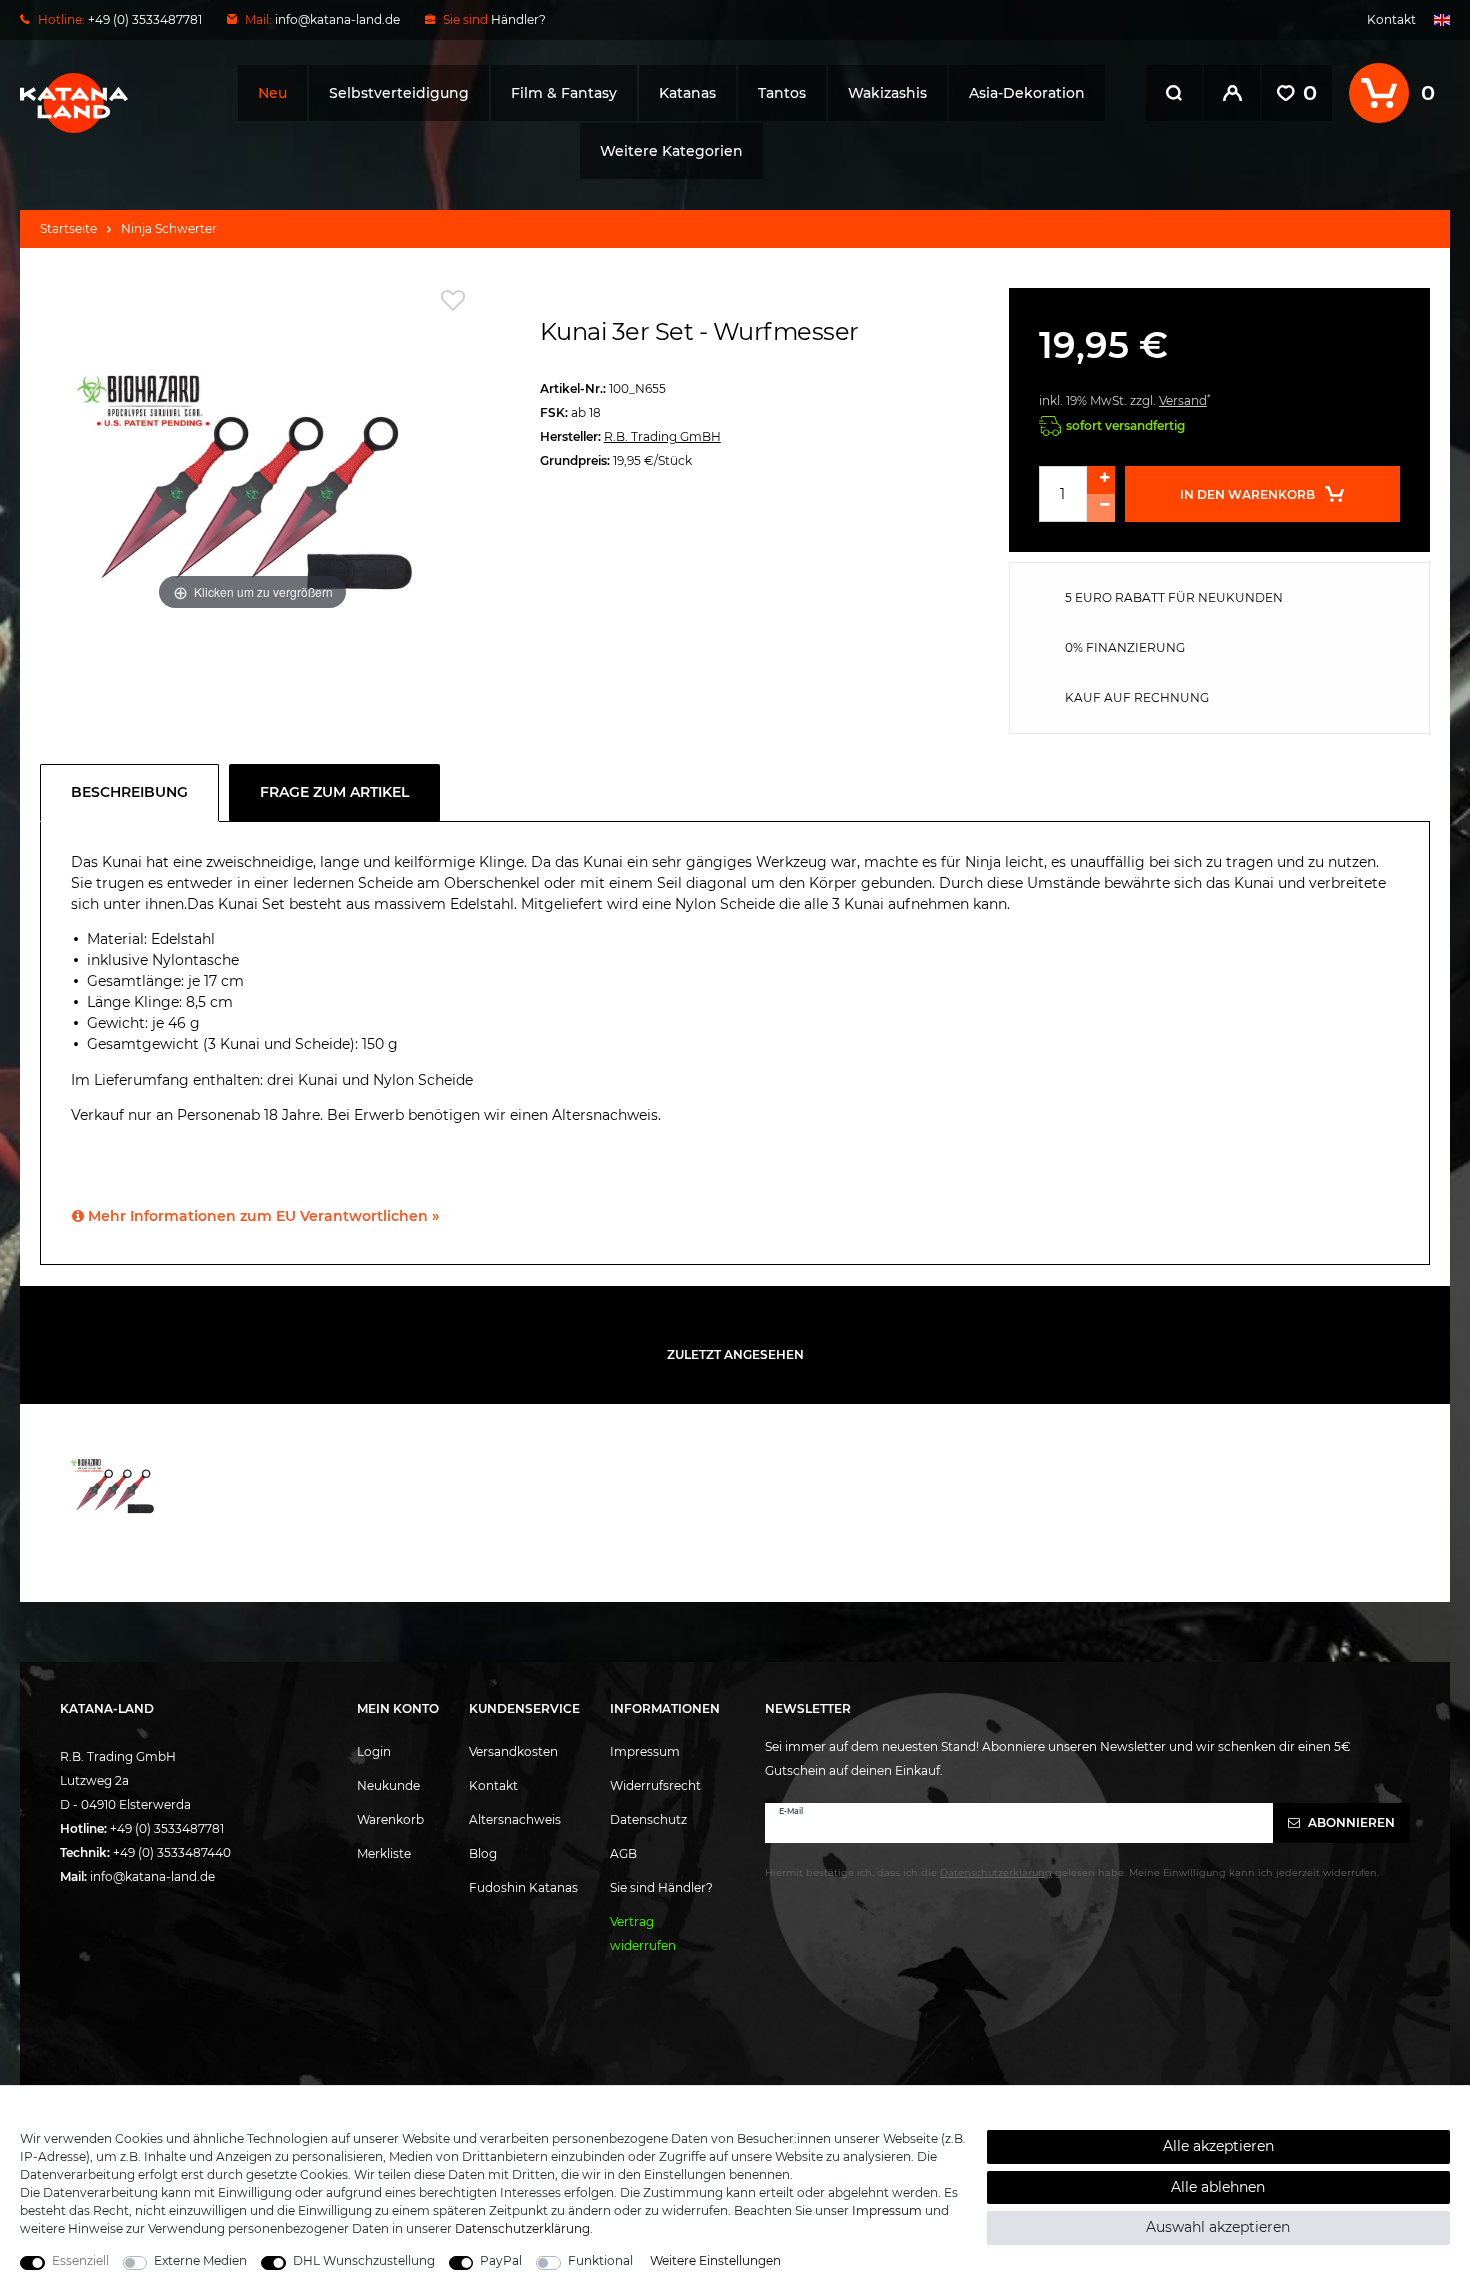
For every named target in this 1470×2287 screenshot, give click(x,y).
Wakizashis (887, 93)
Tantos (782, 93)
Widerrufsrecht (655, 1785)
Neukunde (388, 1785)
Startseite (68, 228)
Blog (483, 1853)
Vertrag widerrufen (643, 1933)
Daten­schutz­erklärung (522, 2228)
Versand (1183, 400)
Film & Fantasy (564, 93)
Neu (272, 93)
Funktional (600, 2260)
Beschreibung (129, 792)
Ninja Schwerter (169, 228)
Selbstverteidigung (399, 93)
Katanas (687, 93)
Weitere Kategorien (671, 151)
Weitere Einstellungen (715, 2260)
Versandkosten (513, 1751)
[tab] (134, 793)
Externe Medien (200, 2260)
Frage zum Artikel (334, 792)
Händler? (518, 19)
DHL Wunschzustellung (364, 2260)
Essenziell (80, 2260)
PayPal (501, 2260)
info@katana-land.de (337, 19)
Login (374, 1751)
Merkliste (384, 1853)
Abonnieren (1350, 1822)
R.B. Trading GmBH (662, 436)
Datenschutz (648, 1819)
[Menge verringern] (1101, 508)
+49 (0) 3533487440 (172, 1852)
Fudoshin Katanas (523, 1887)
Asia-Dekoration (1027, 93)
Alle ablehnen (1218, 2187)
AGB (623, 1853)
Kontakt (1391, 19)
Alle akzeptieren (1218, 2146)
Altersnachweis (515, 1819)
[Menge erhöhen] (1101, 480)
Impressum (645, 1751)
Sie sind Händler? (661, 1887)
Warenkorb (390, 1819)
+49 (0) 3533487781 (167, 1828)
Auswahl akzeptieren (1218, 2227)
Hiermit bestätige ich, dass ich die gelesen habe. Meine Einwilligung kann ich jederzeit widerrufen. (1072, 1872)
